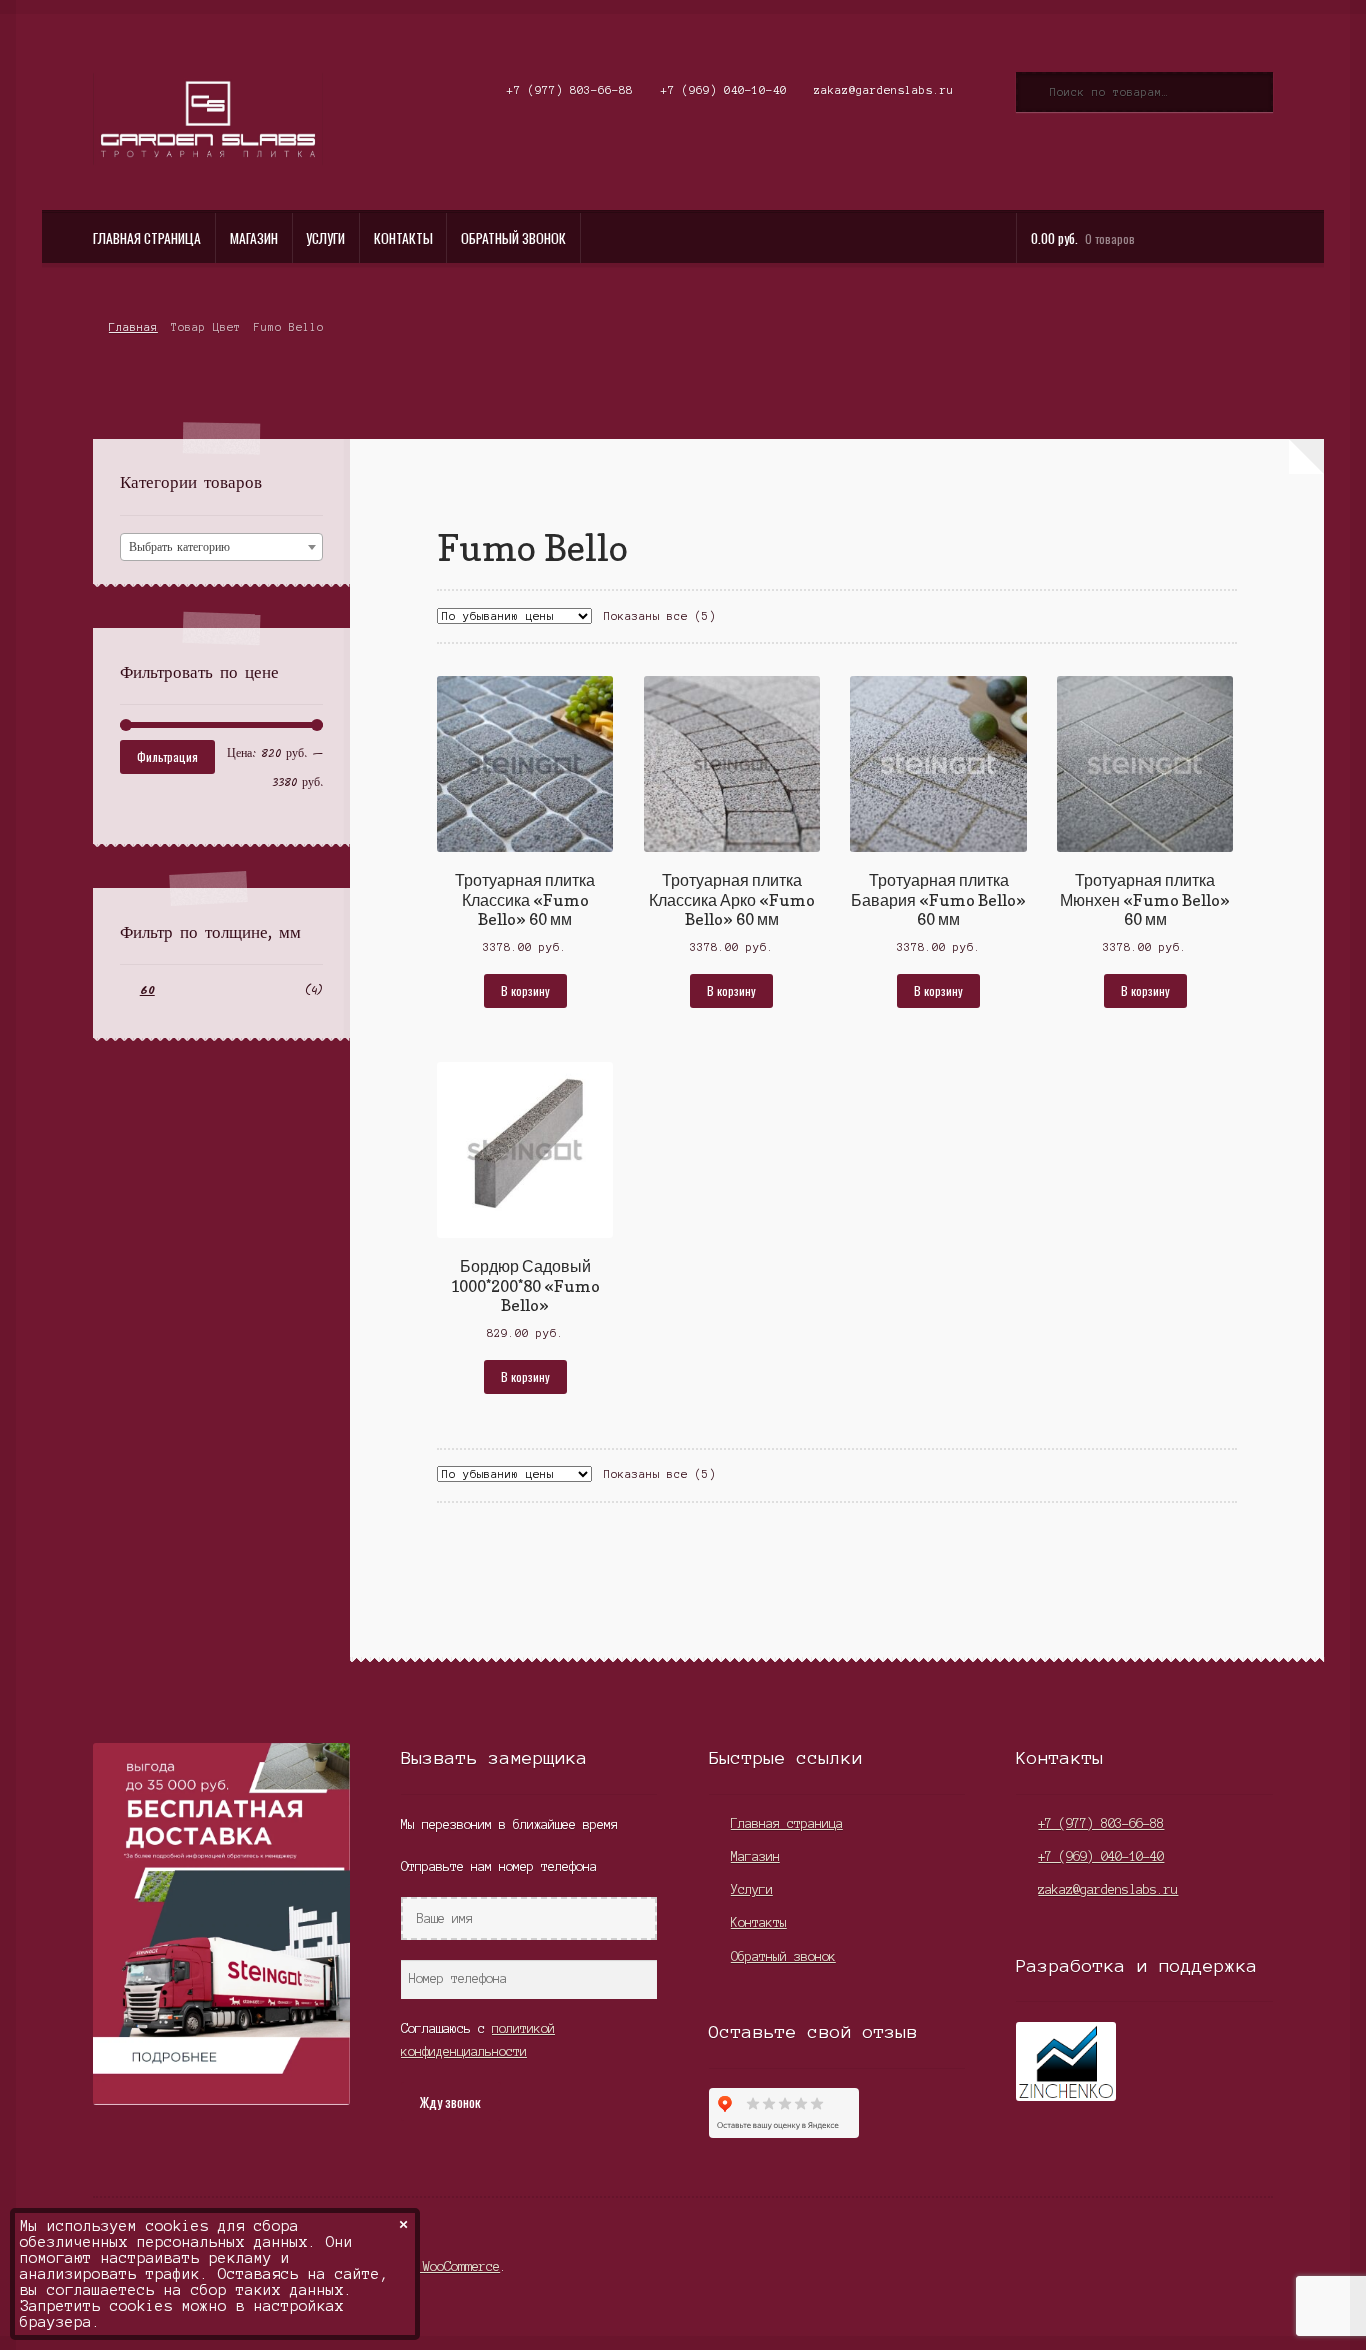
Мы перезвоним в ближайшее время (509, 1824)
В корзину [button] (525, 990)
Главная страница (147, 238)
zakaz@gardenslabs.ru (884, 90)
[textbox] (221, 548)
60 (147, 990)
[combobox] (221, 547)
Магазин (254, 238)
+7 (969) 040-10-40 (724, 90)
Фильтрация (167, 756)
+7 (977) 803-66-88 (570, 90)
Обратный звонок (513, 238)
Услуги (325, 238)
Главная (133, 327)
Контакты (403, 238)
